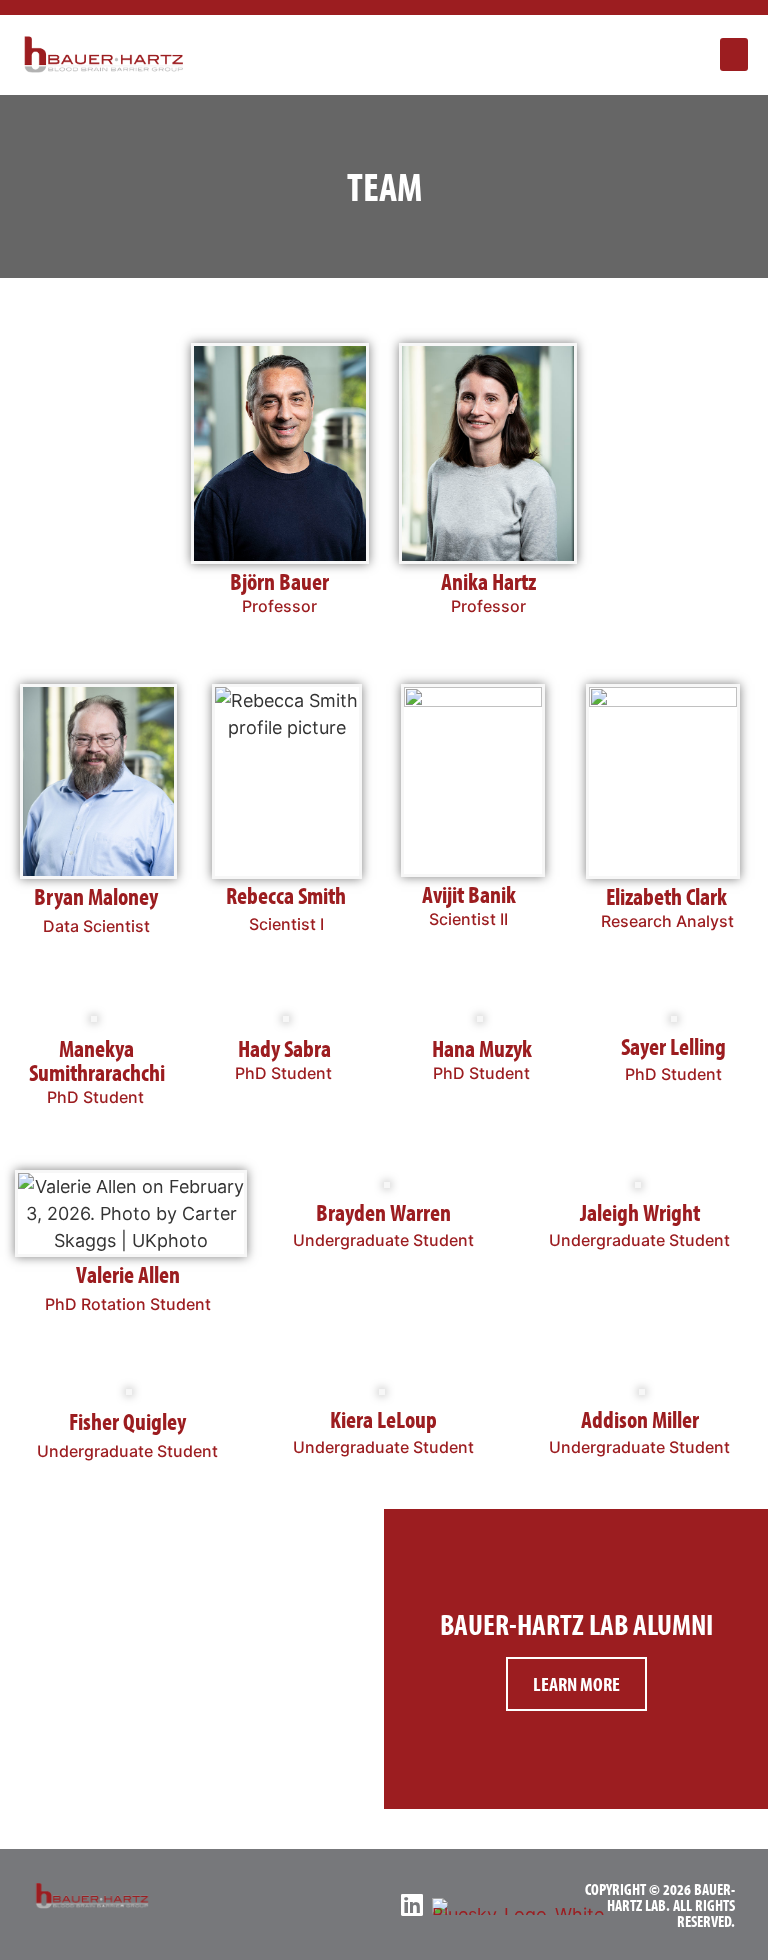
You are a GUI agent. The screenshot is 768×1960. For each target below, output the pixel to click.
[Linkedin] (411, 1904)
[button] (734, 54)
